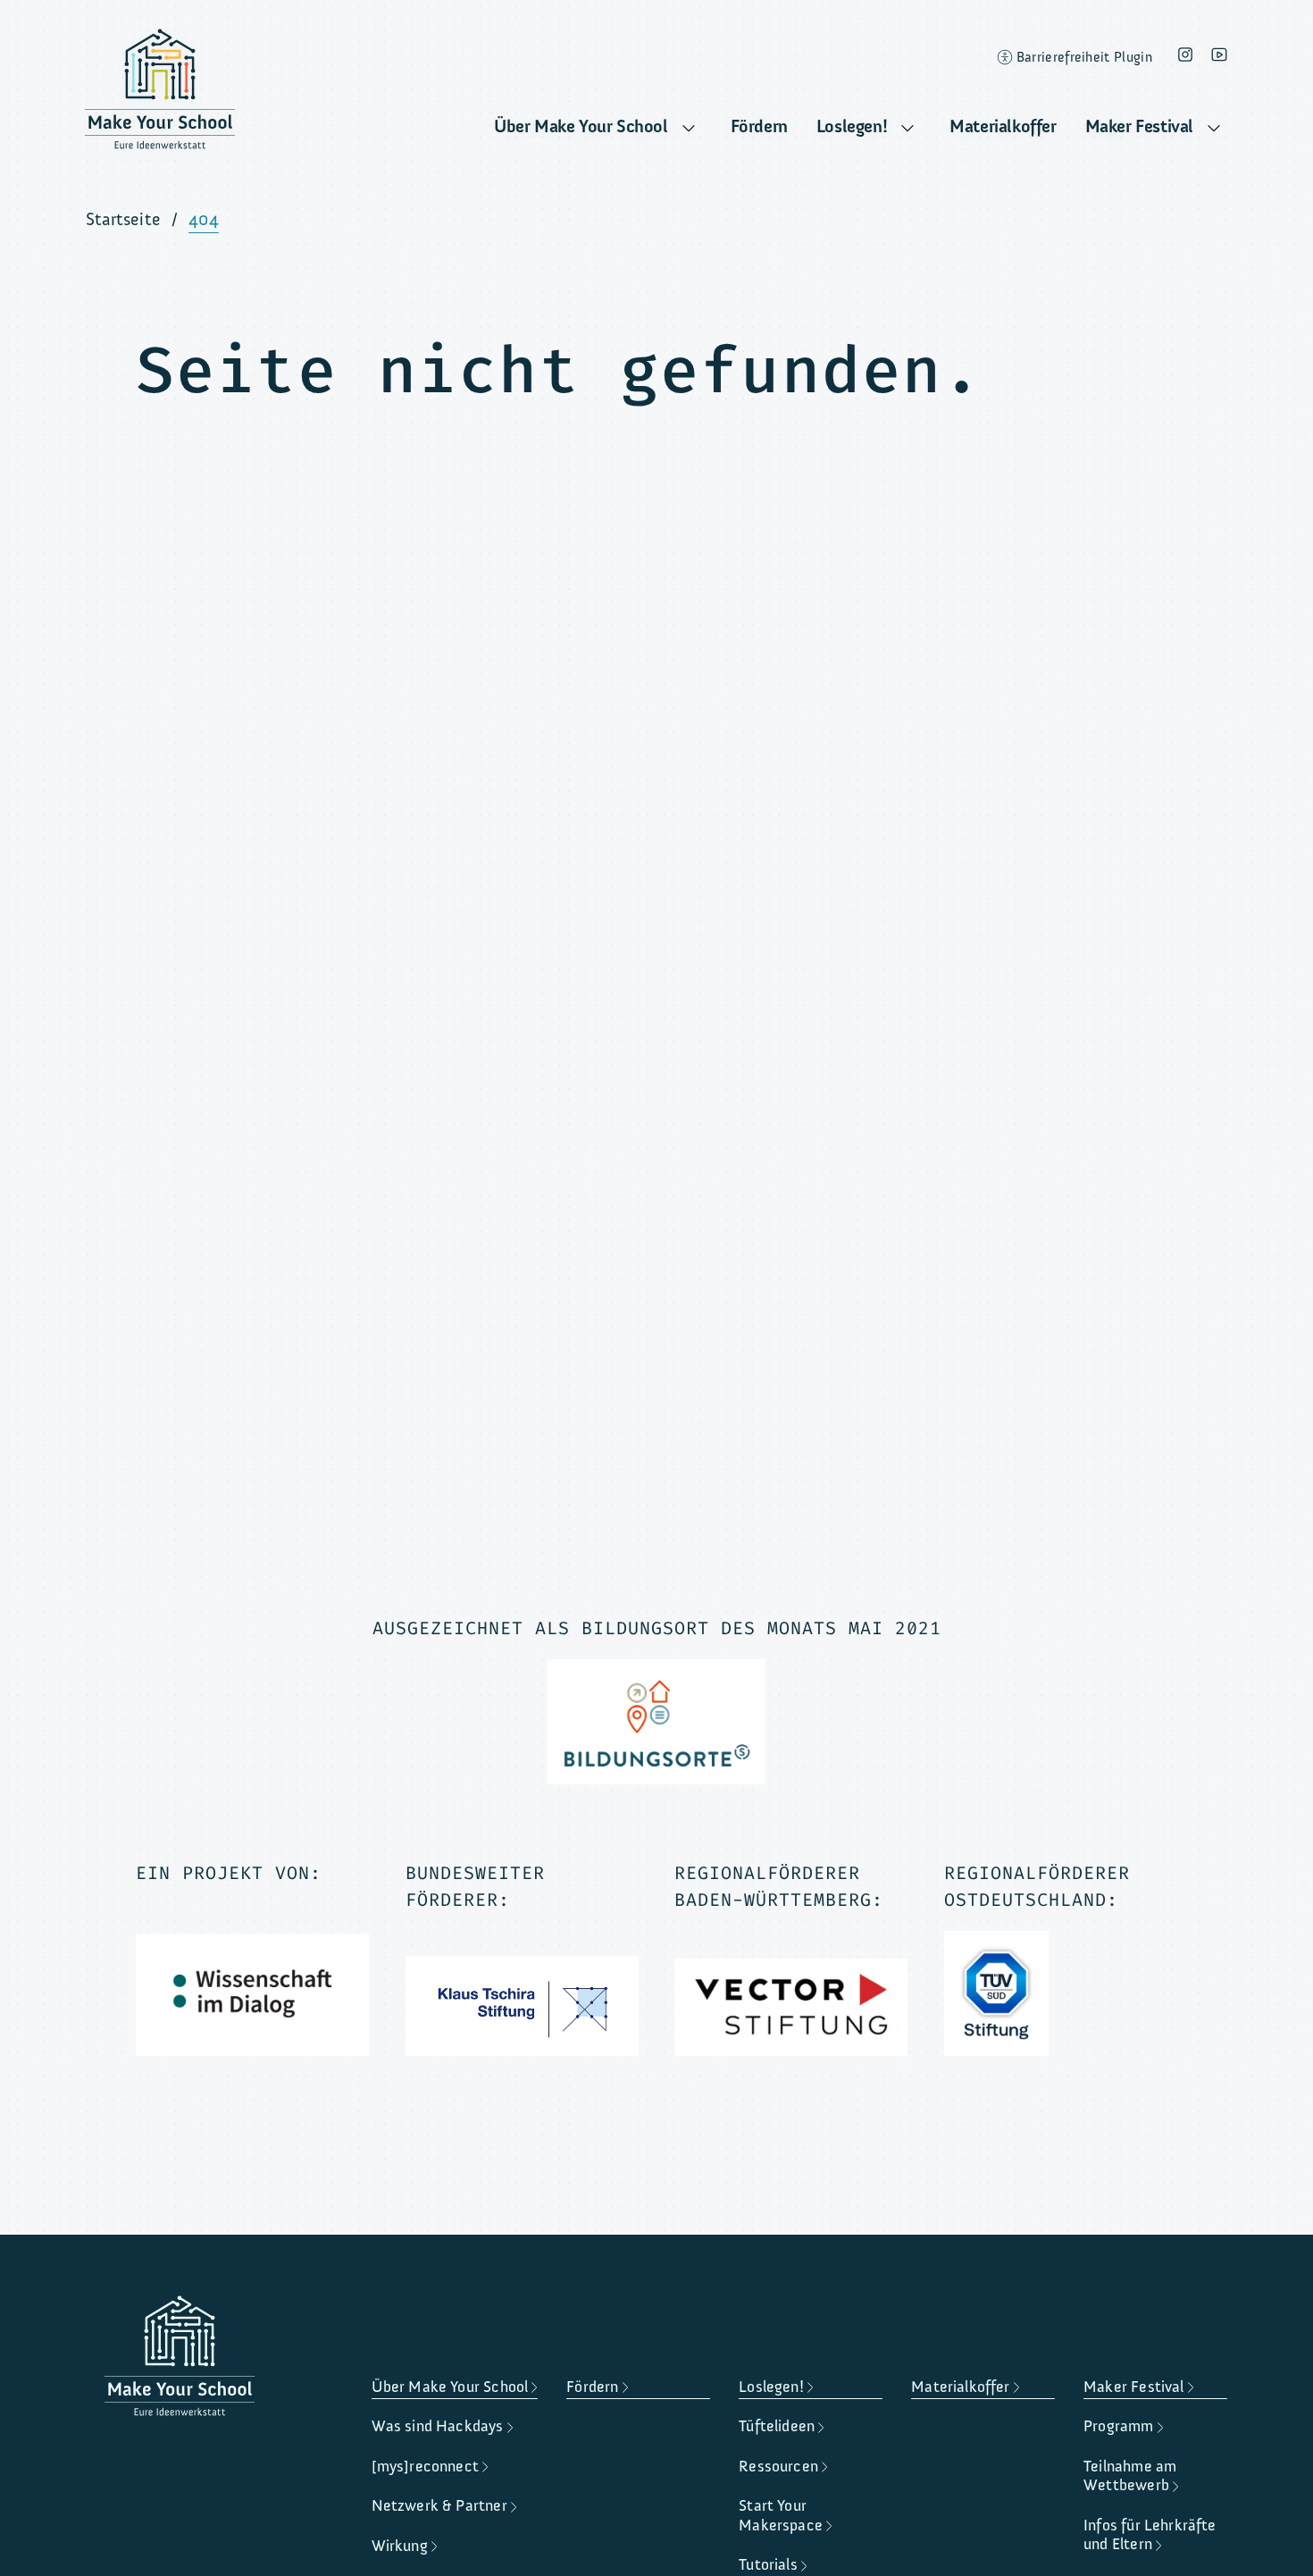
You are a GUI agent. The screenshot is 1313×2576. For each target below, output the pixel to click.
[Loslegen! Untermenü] (907, 129)
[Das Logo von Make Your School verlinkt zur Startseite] (160, 94)
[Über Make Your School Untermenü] (689, 129)
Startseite (123, 219)
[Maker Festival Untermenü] (1214, 129)
